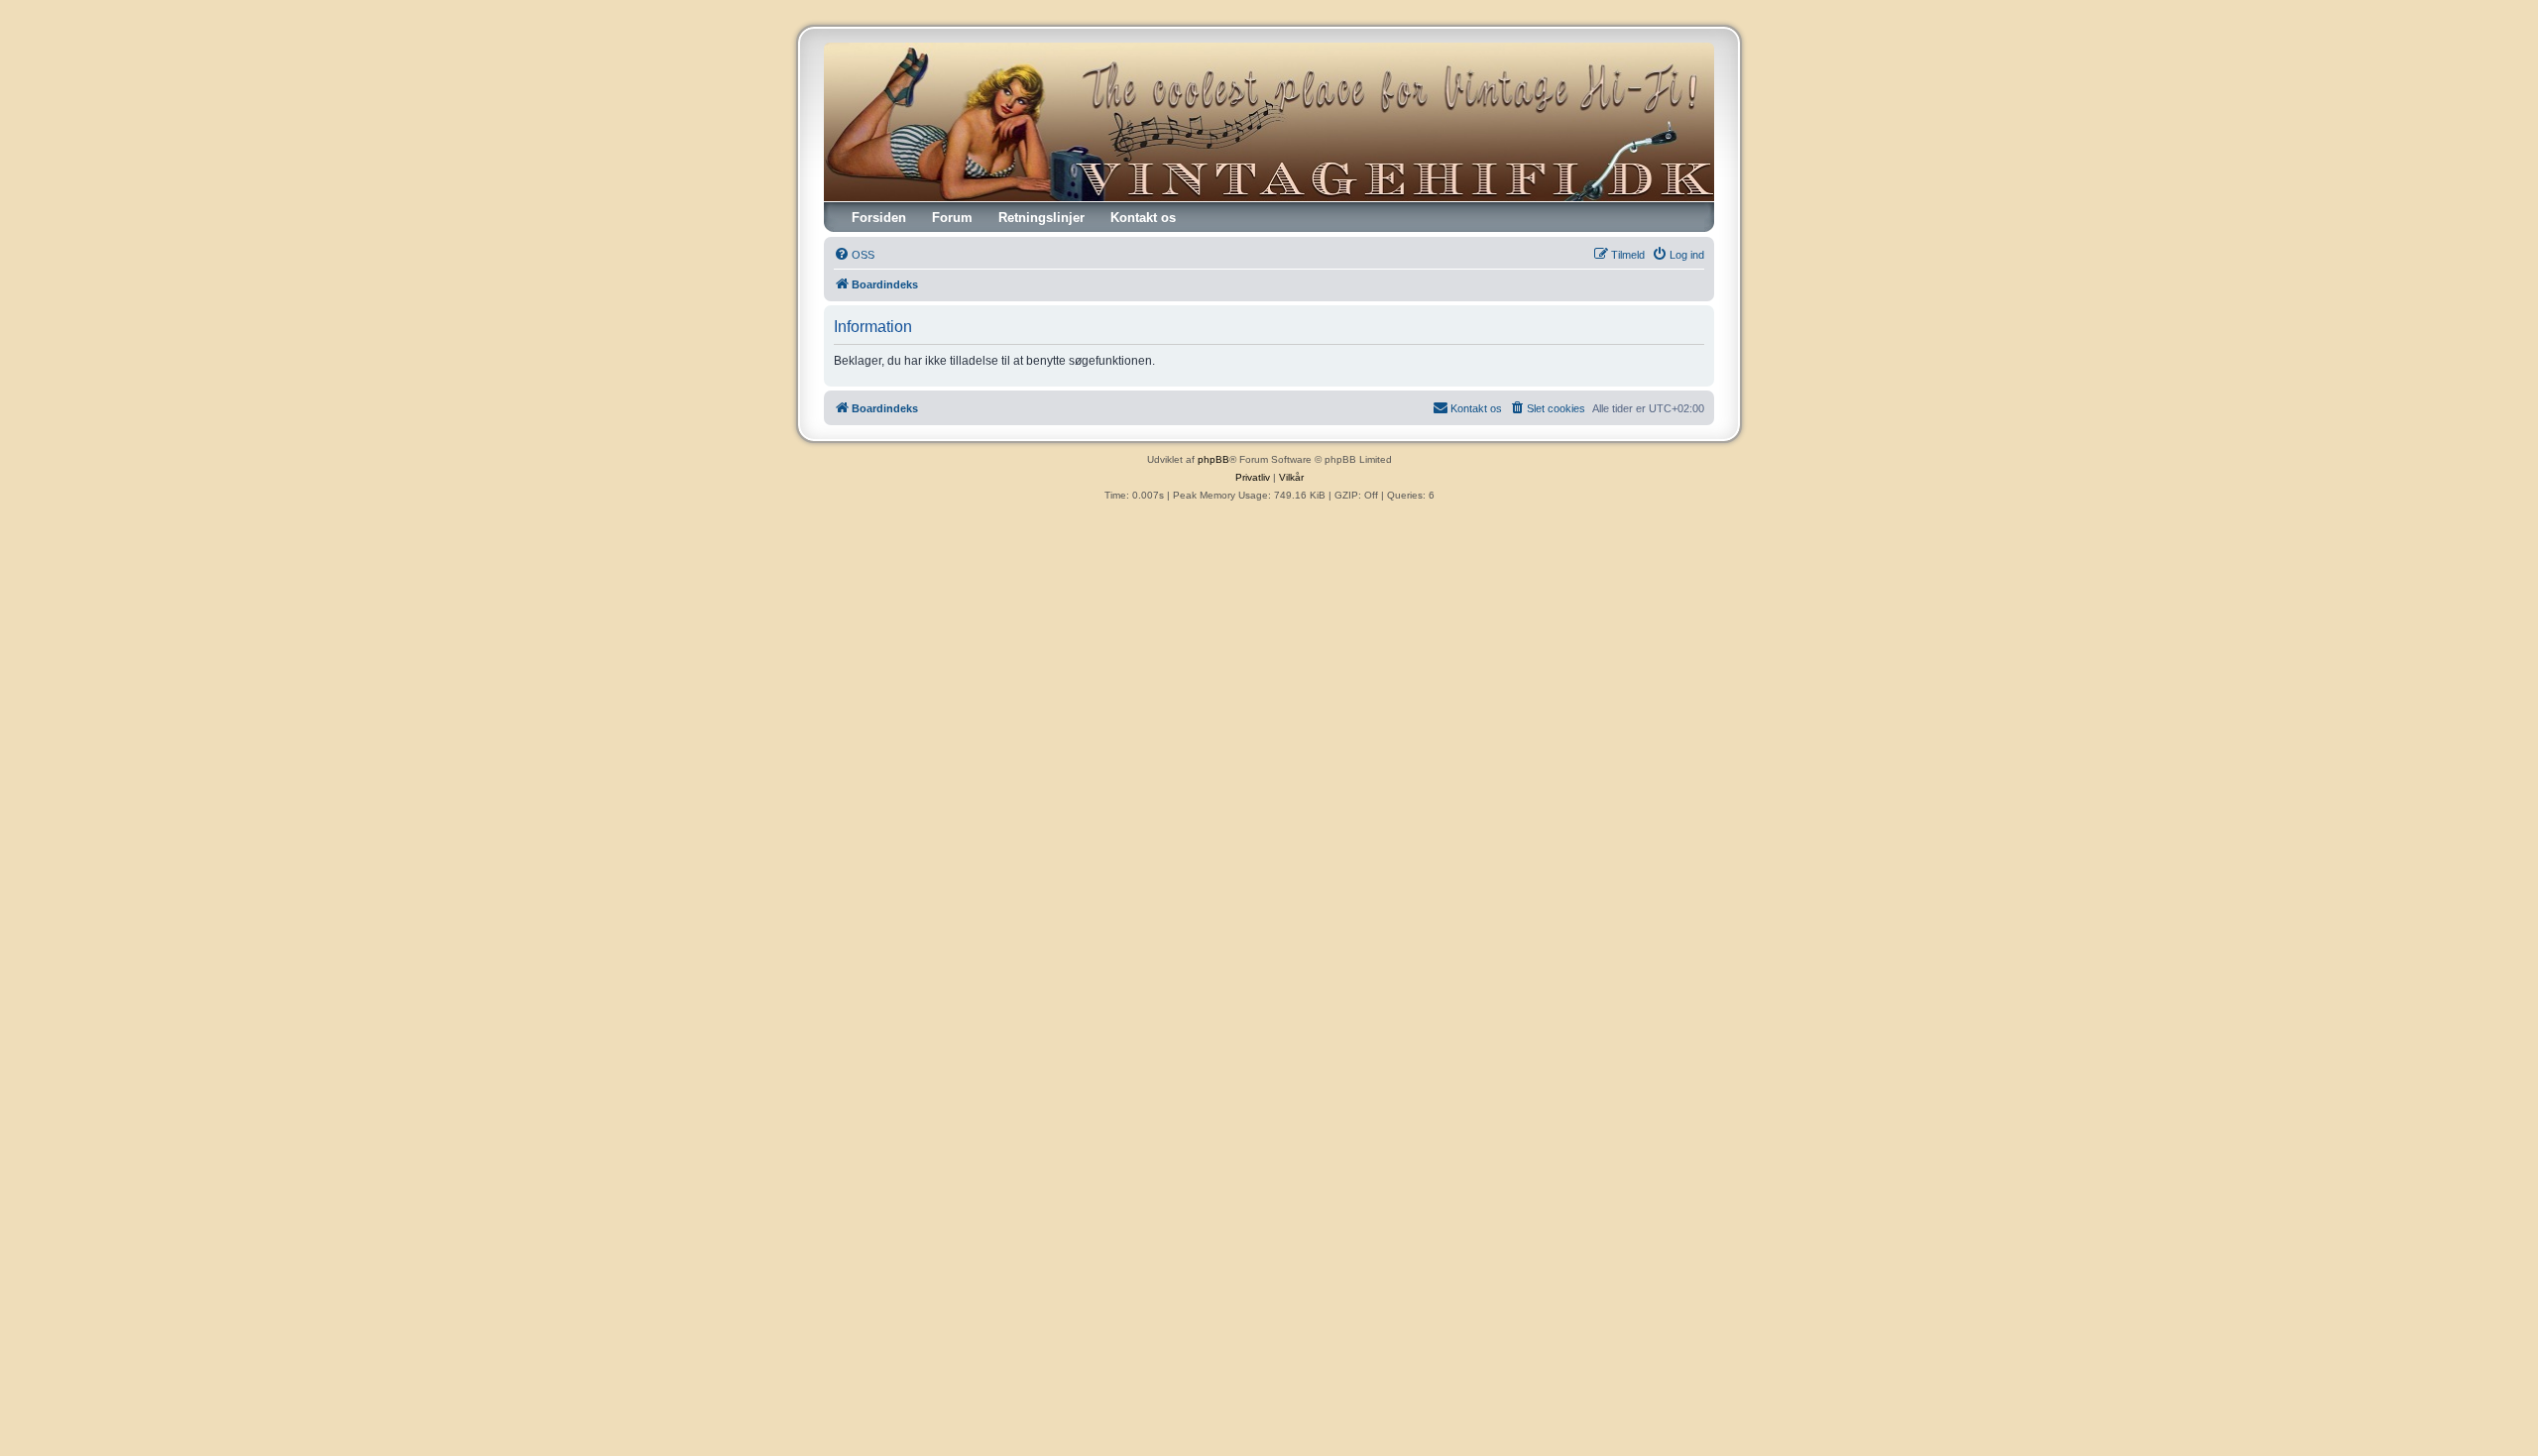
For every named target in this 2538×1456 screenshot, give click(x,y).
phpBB (1213, 459)
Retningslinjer (1041, 218)
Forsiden (879, 218)
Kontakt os (1143, 218)
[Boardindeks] (1269, 122)
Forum (952, 218)
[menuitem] (854, 255)
